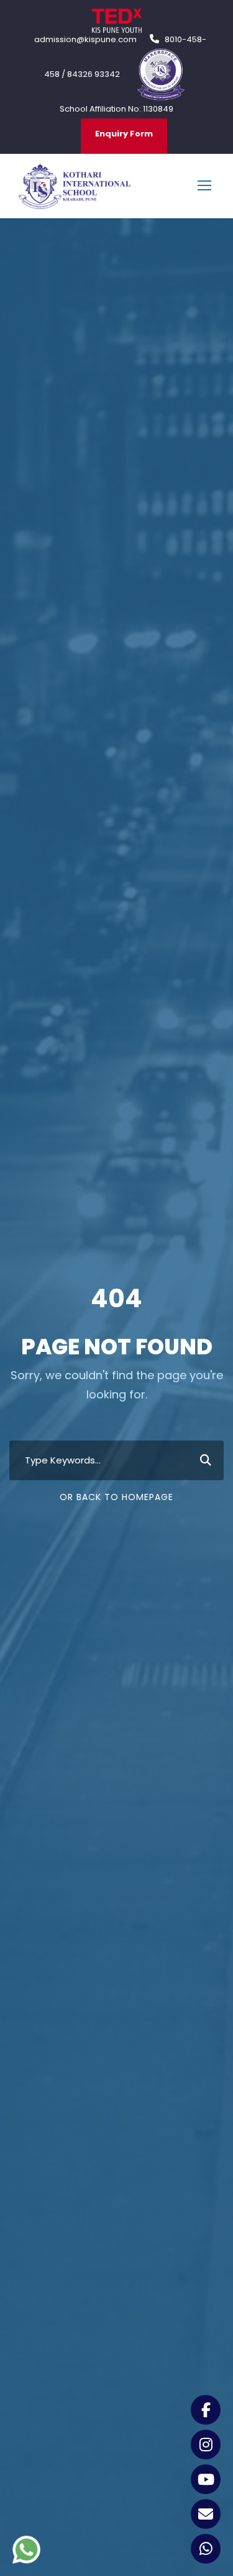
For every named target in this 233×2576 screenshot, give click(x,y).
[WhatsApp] (206, 2549)
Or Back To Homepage (116, 1497)
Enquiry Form (124, 134)
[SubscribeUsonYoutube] (206, 2479)
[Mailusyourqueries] (206, 2514)
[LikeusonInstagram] (206, 2445)
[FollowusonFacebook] (206, 2410)
